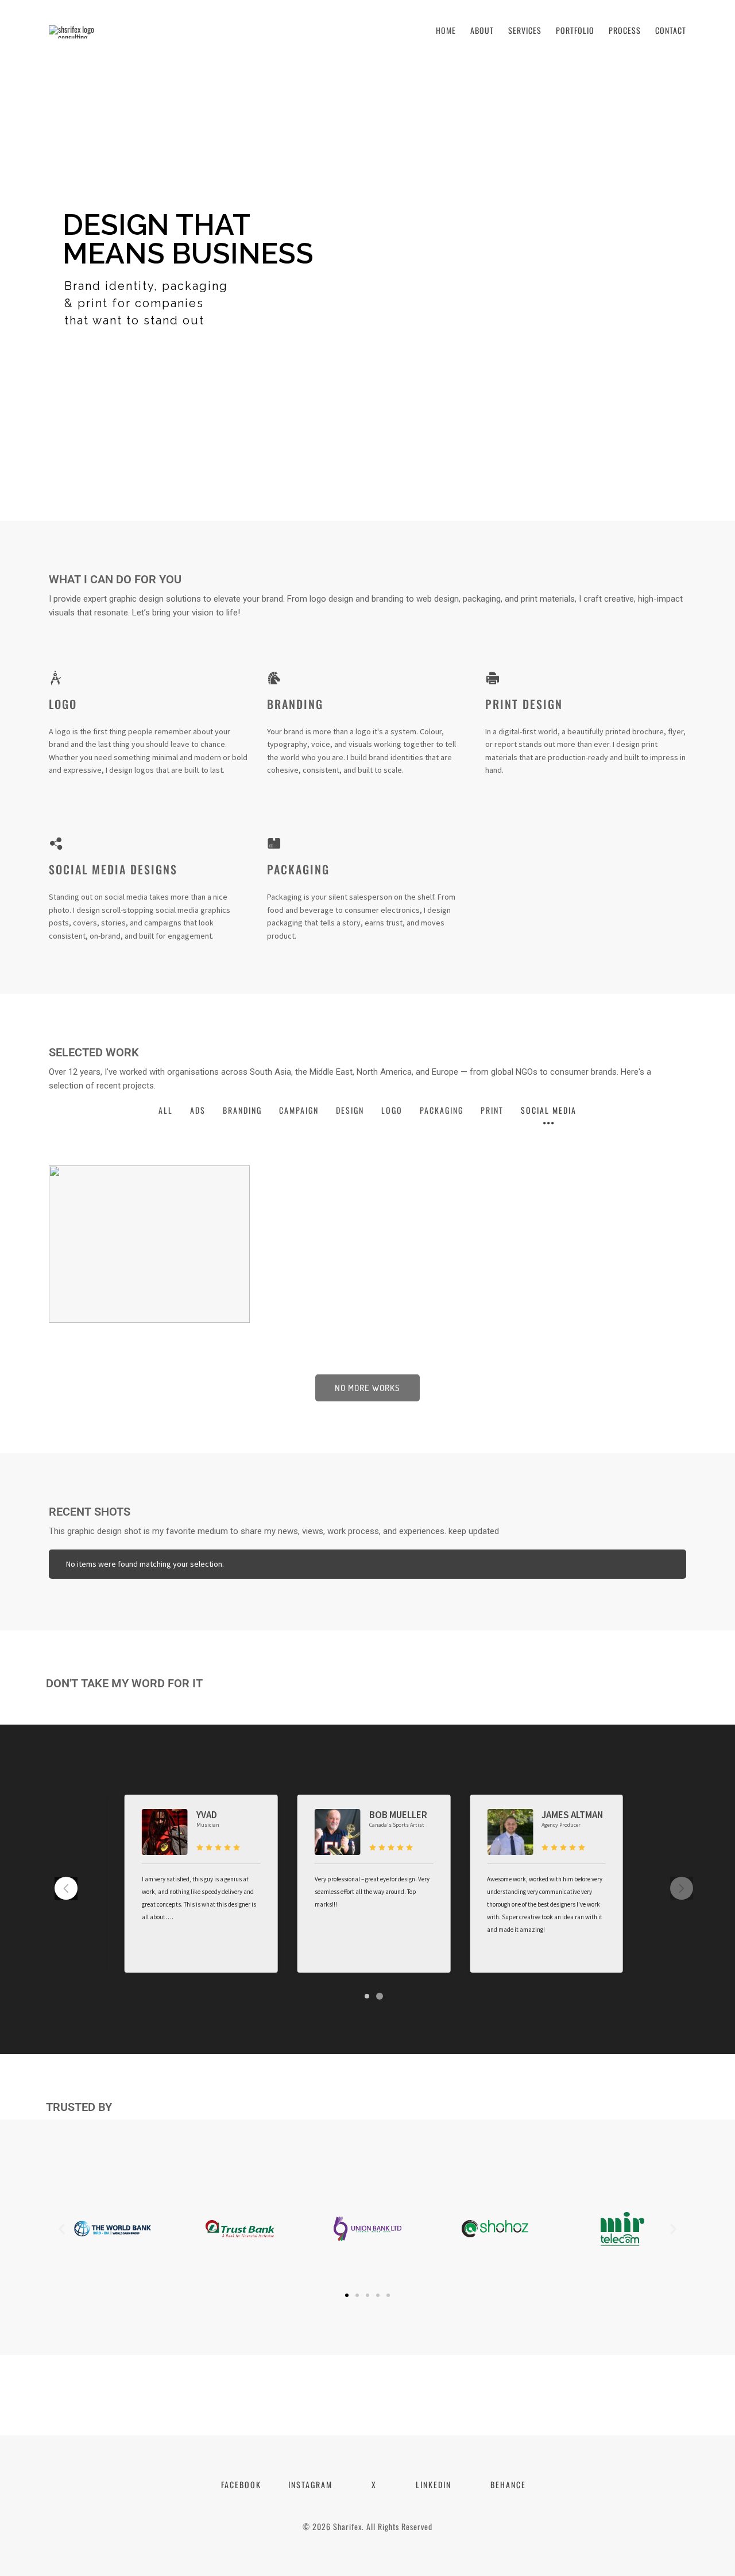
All (166, 1110)
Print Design (524, 704)
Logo (63, 704)
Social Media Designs (113, 869)
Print (492, 1110)
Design (350, 1110)
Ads (198, 1110)
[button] (66, 1888)
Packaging (298, 869)
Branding (295, 704)
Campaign (299, 1110)
